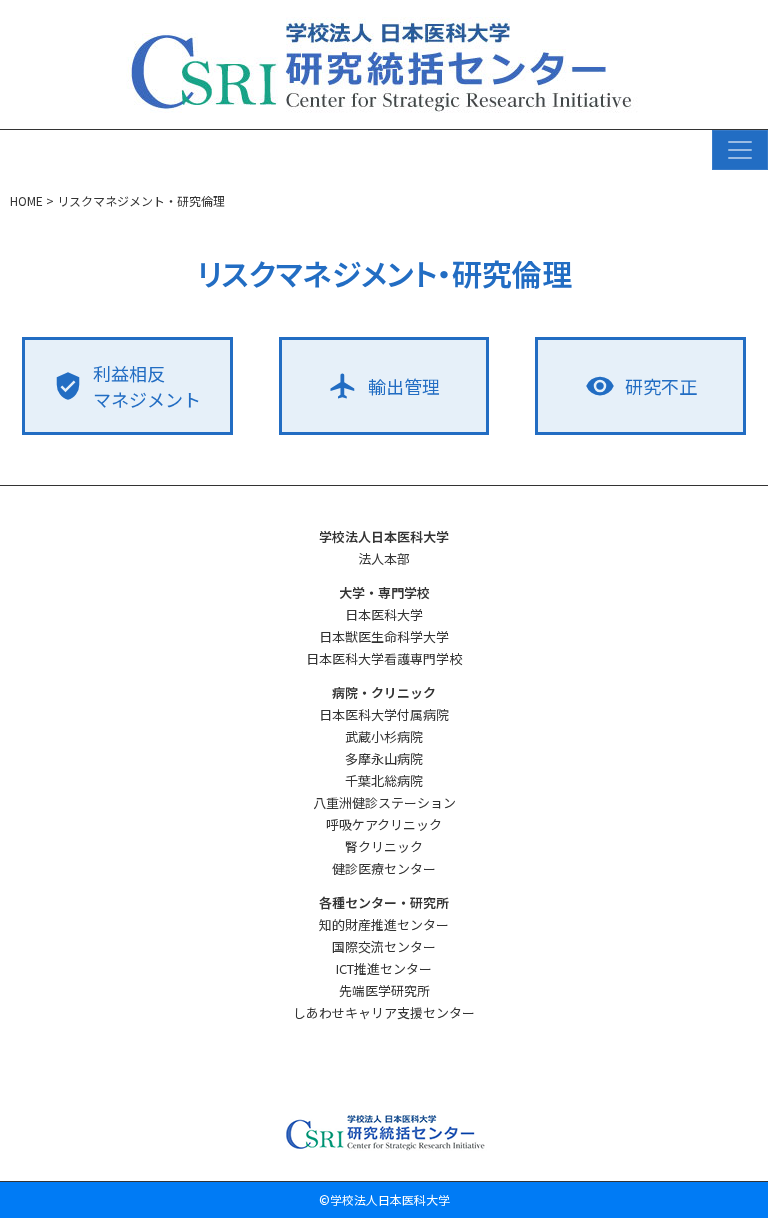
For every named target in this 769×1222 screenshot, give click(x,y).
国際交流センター (384, 946)
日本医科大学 (384, 614)
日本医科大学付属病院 (384, 714)
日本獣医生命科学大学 (384, 636)
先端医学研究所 (384, 990)
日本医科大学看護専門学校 (384, 658)
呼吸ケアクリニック (384, 824)
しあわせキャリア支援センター (384, 1012)
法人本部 (384, 558)
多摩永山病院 (384, 758)
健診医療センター (384, 868)
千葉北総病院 (384, 780)
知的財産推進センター (384, 924)
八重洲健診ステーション (384, 802)
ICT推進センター (384, 968)
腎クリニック (384, 846)
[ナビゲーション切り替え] (740, 150)
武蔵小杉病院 (384, 736)
